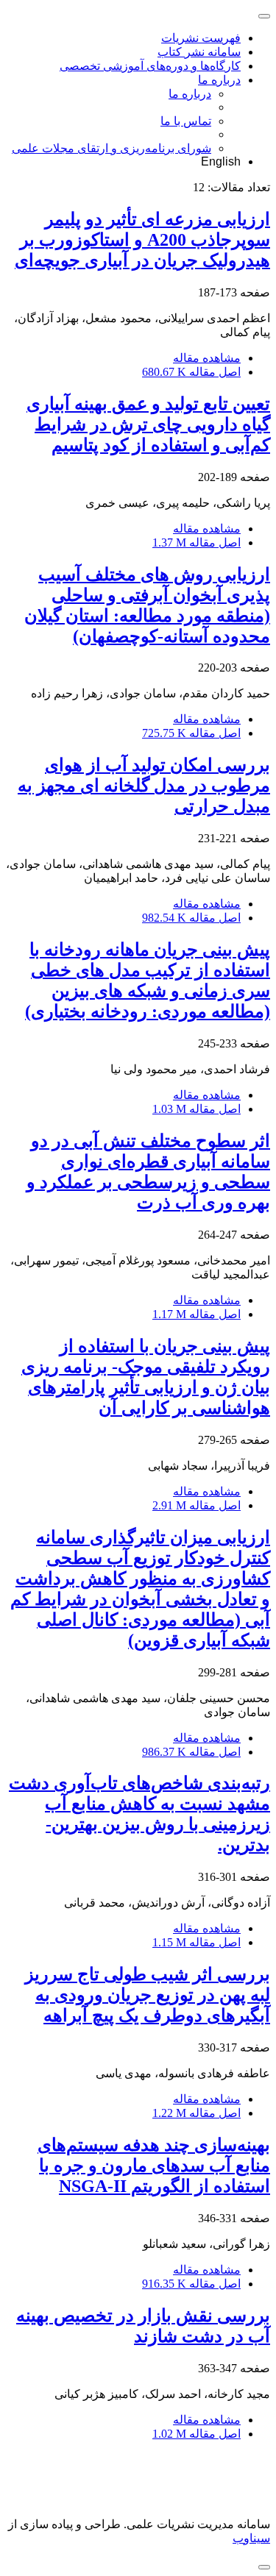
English (221, 161)
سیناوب (251, 2538)
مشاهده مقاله (207, 358)
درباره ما (219, 80)
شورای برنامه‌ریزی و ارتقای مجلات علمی (112, 148)
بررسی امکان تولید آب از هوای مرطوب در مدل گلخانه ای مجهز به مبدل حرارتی (144, 786)
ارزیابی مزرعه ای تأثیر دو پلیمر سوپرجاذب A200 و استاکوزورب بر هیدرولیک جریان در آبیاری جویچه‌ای (142, 240)
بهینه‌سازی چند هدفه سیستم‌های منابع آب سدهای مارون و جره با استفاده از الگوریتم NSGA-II (154, 2166)
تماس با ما (186, 121)
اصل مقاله (191, 372)
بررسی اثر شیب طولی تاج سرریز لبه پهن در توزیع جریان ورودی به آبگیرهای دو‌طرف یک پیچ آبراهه (148, 1995)
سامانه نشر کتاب (199, 52)
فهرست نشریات (201, 38)
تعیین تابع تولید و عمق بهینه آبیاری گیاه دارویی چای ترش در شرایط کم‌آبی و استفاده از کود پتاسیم (148, 424)
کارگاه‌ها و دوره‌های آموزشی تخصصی (150, 66)
